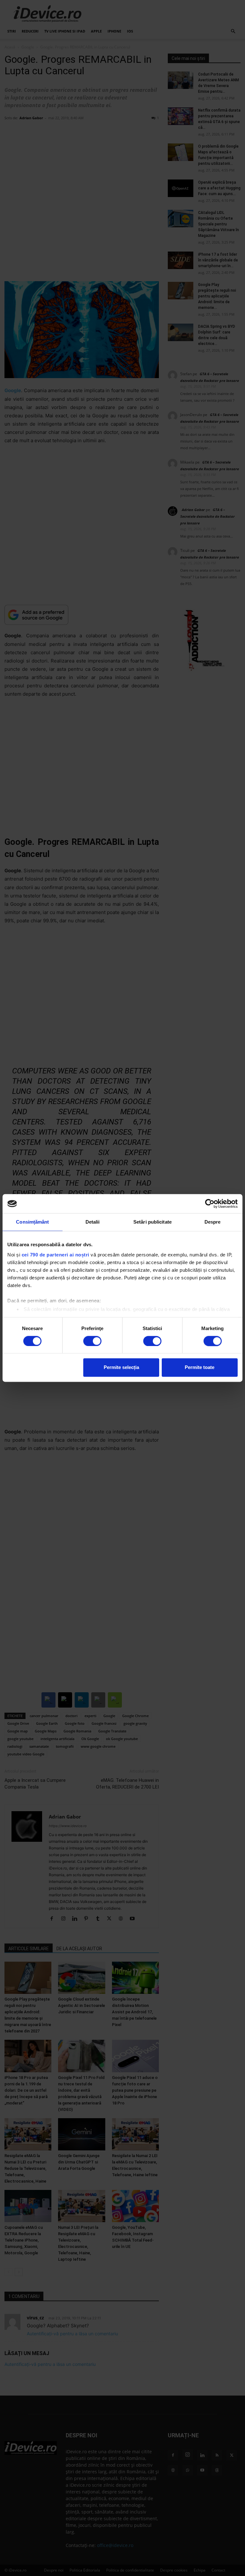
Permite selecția (121, 1368)
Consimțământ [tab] (32, 1222)
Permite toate (200, 1368)
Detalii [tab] (93, 1222)
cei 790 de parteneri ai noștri (56, 1255)
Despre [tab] (213, 1222)
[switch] (92, 1341)
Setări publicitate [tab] (152, 1222)
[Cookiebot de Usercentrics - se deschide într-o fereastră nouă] (210, 1204)
